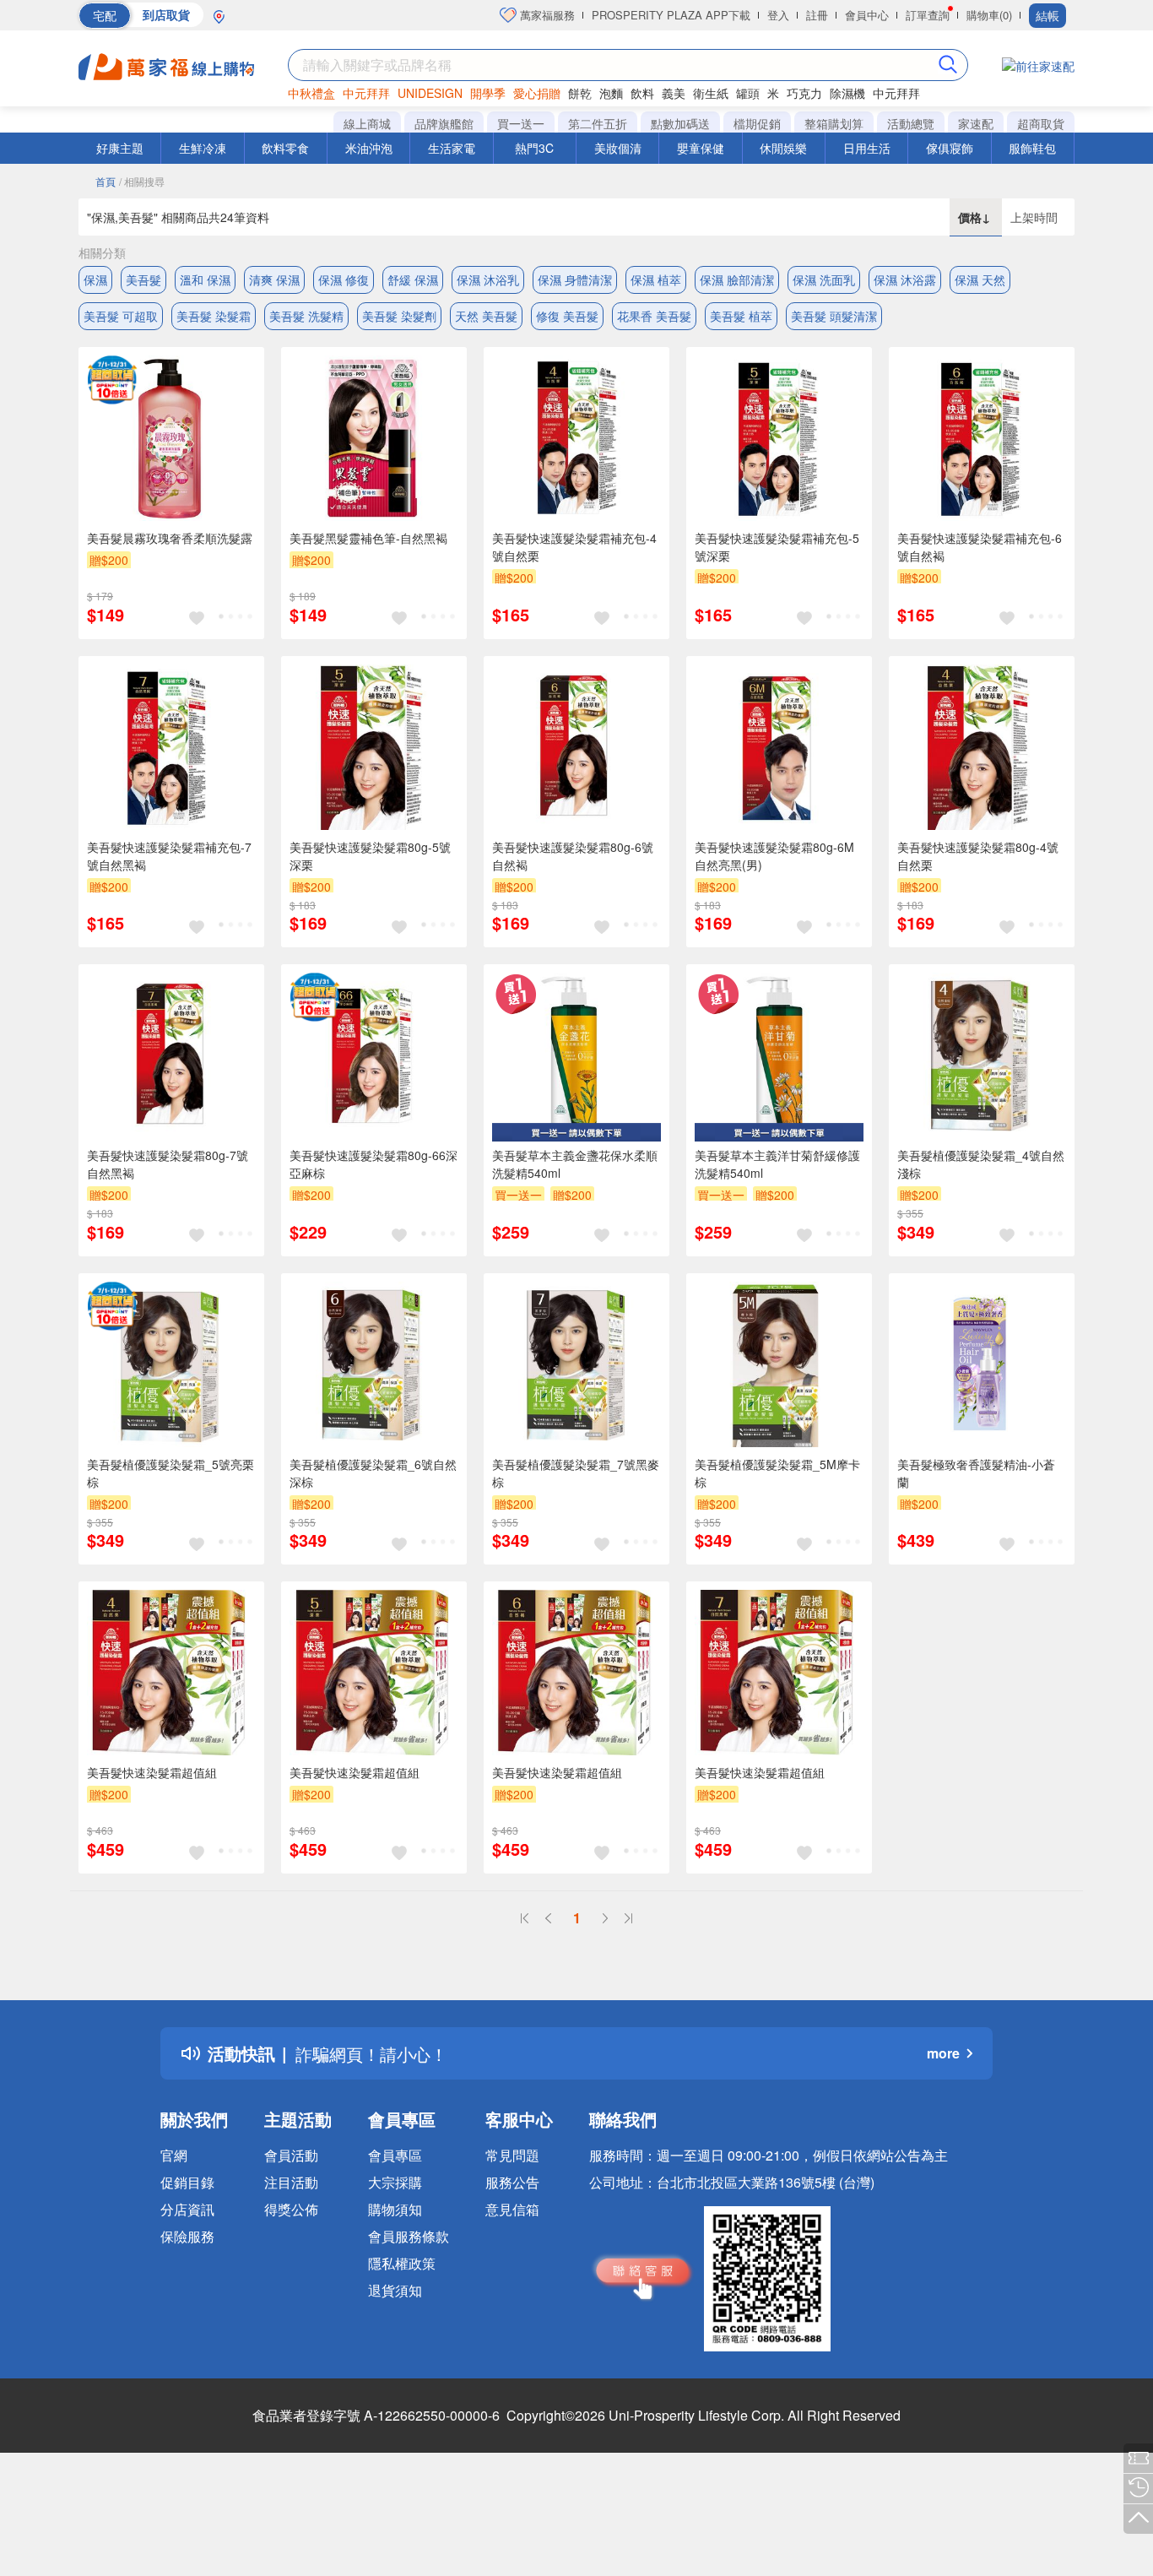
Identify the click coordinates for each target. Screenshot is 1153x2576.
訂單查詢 (928, 15)
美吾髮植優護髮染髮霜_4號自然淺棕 (981, 1164)
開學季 (488, 93)
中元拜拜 (366, 93)
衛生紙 (711, 93)
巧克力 (804, 93)
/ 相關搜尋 (142, 181)
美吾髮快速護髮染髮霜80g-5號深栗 (370, 856)
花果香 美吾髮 (654, 316)
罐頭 (748, 93)
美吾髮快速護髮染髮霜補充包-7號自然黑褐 (169, 856)
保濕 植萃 (656, 279)
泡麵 (611, 93)
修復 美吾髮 (567, 316)
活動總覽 (911, 123)
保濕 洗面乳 (824, 279)
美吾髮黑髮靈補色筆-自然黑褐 (368, 538)
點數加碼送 (680, 123)
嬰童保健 (701, 148)
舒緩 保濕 (413, 279)
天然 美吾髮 (486, 316)
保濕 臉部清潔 (737, 279)
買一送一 (521, 123)
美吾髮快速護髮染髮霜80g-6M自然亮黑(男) (774, 856)
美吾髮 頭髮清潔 (834, 316)
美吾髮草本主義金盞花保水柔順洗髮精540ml (575, 1164)
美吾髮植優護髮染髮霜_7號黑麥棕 (576, 1473)
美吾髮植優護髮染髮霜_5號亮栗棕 (171, 1473)
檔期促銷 (757, 123)
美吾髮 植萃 (741, 316)
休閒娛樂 (783, 148)
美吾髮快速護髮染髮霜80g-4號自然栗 (978, 856)
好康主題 (120, 148)
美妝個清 (618, 148)
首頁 (106, 181)
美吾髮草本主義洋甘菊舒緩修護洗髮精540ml (777, 1164)
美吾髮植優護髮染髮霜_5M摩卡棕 (777, 1473)
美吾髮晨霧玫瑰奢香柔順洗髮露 (170, 538)
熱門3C (534, 148)
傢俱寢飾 (950, 148)
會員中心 (867, 15)
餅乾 (580, 93)
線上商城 (367, 123)
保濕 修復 (344, 279)
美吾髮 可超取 (121, 316)
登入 (778, 15)
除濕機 (847, 93)
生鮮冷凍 (203, 148)
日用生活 (867, 148)
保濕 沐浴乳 (488, 279)
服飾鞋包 (1032, 148)
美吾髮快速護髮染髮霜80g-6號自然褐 (573, 856)
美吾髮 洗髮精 (306, 316)
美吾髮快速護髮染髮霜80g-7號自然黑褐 (168, 1164)
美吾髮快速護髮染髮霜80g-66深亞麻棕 (374, 1164)
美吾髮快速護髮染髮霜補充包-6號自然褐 (980, 547)
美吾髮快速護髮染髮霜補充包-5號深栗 (777, 547)
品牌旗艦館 (444, 123)
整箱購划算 (834, 123)
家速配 (976, 123)
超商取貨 (1041, 123)
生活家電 (452, 148)
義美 (674, 93)
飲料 (642, 93)
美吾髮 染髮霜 (214, 316)
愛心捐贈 (537, 93)
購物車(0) (989, 15)
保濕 (95, 279)
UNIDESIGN (430, 93)
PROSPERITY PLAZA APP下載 (671, 15)
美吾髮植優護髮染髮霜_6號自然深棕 (373, 1473)
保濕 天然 (980, 279)
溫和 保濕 (205, 279)
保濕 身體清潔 (575, 279)
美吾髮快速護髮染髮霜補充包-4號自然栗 (574, 547)
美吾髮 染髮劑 (399, 316)
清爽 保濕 (274, 279)
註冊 (817, 15)
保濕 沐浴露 (905, 279)
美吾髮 (143, 279)
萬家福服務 (546, 15)
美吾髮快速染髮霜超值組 (152, 1772)
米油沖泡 (369, 148)
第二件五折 (598, 123)
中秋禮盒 (311, 93)
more (943, 2053)
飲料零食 (285, 148)
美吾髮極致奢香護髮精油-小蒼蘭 (976, 1473)
